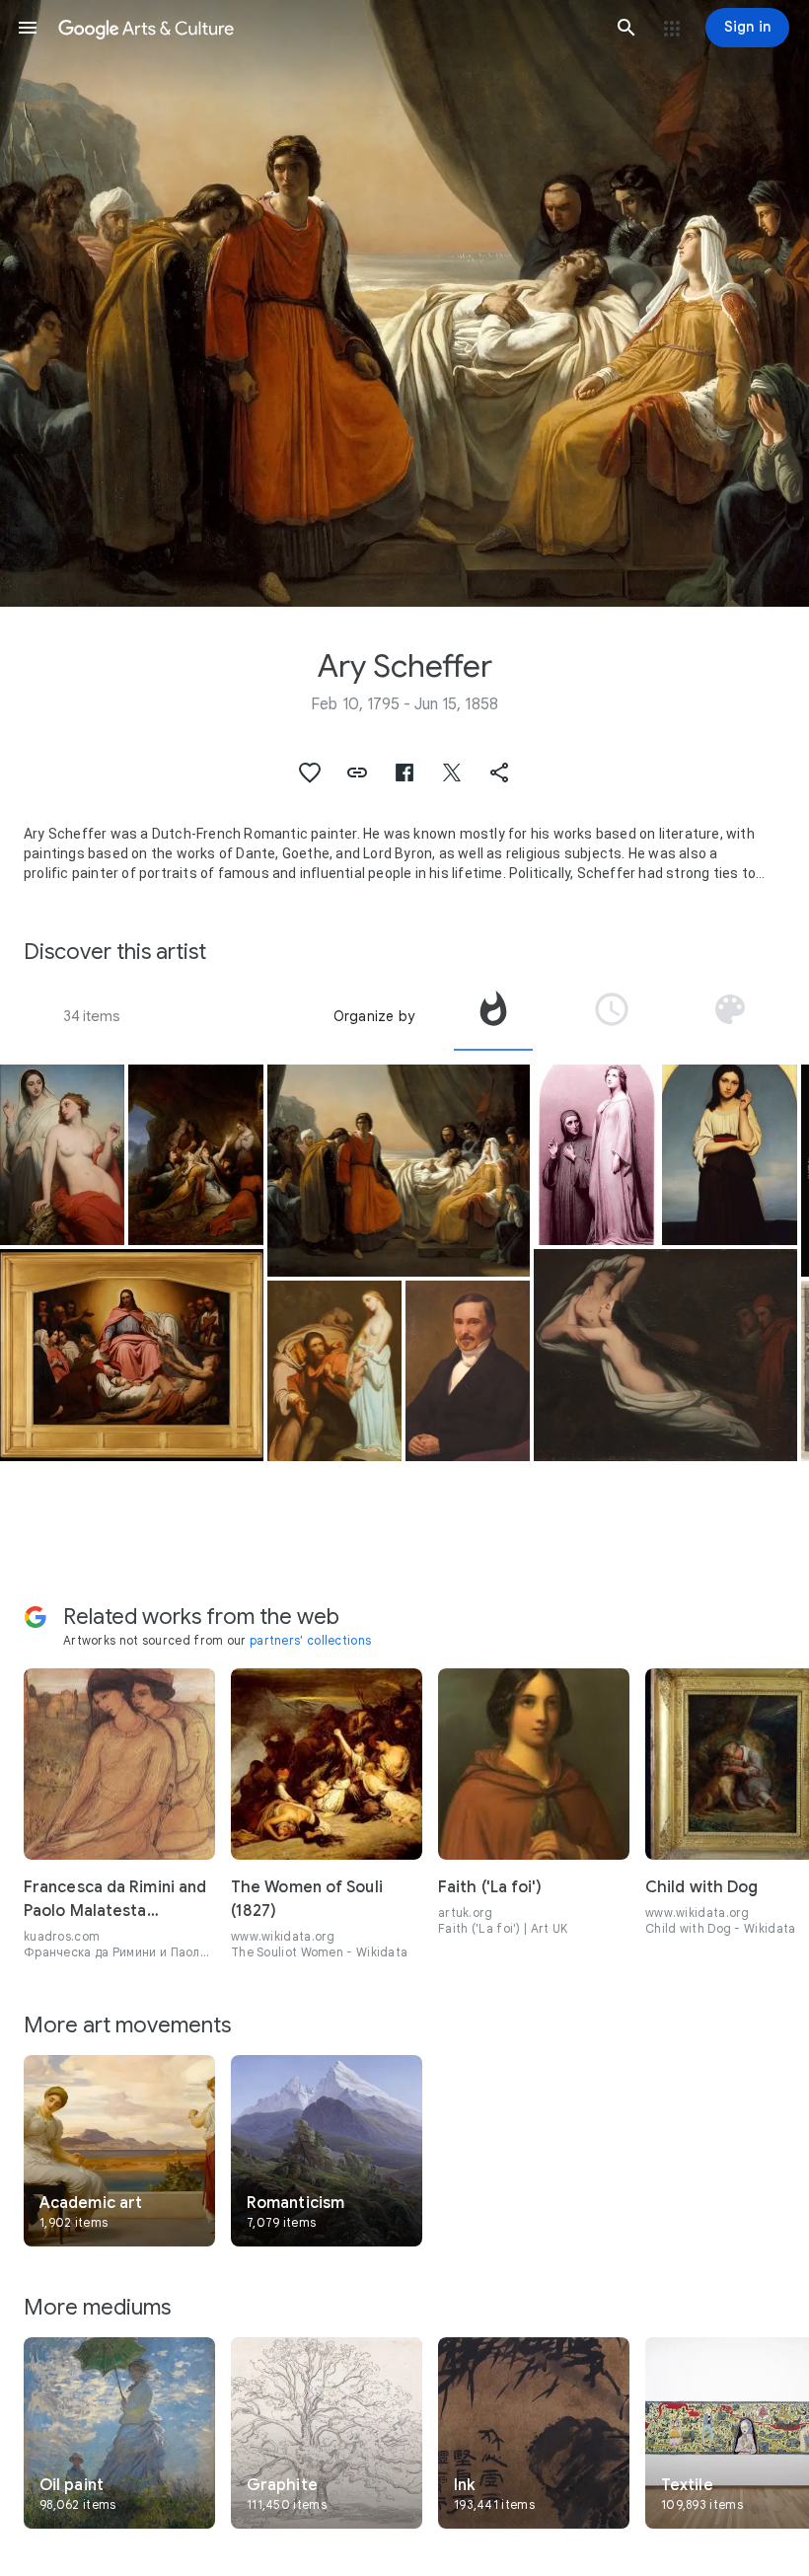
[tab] (493, 1016)
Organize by (374, 1016)
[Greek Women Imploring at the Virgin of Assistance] (196, 1155)
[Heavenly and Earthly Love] (62, 1155)
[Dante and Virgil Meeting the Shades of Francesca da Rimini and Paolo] (665, 1355)
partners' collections (310, 1640)
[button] (28, 28)
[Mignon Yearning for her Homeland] (730, 1155)
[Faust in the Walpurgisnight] (335, 1371)
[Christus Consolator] (132, 1355)
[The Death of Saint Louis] (399, 1171)
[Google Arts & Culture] (327, 28)
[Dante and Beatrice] (596, 1155)
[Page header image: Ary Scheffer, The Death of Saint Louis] (404, 303)
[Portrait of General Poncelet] (468, 1371)
